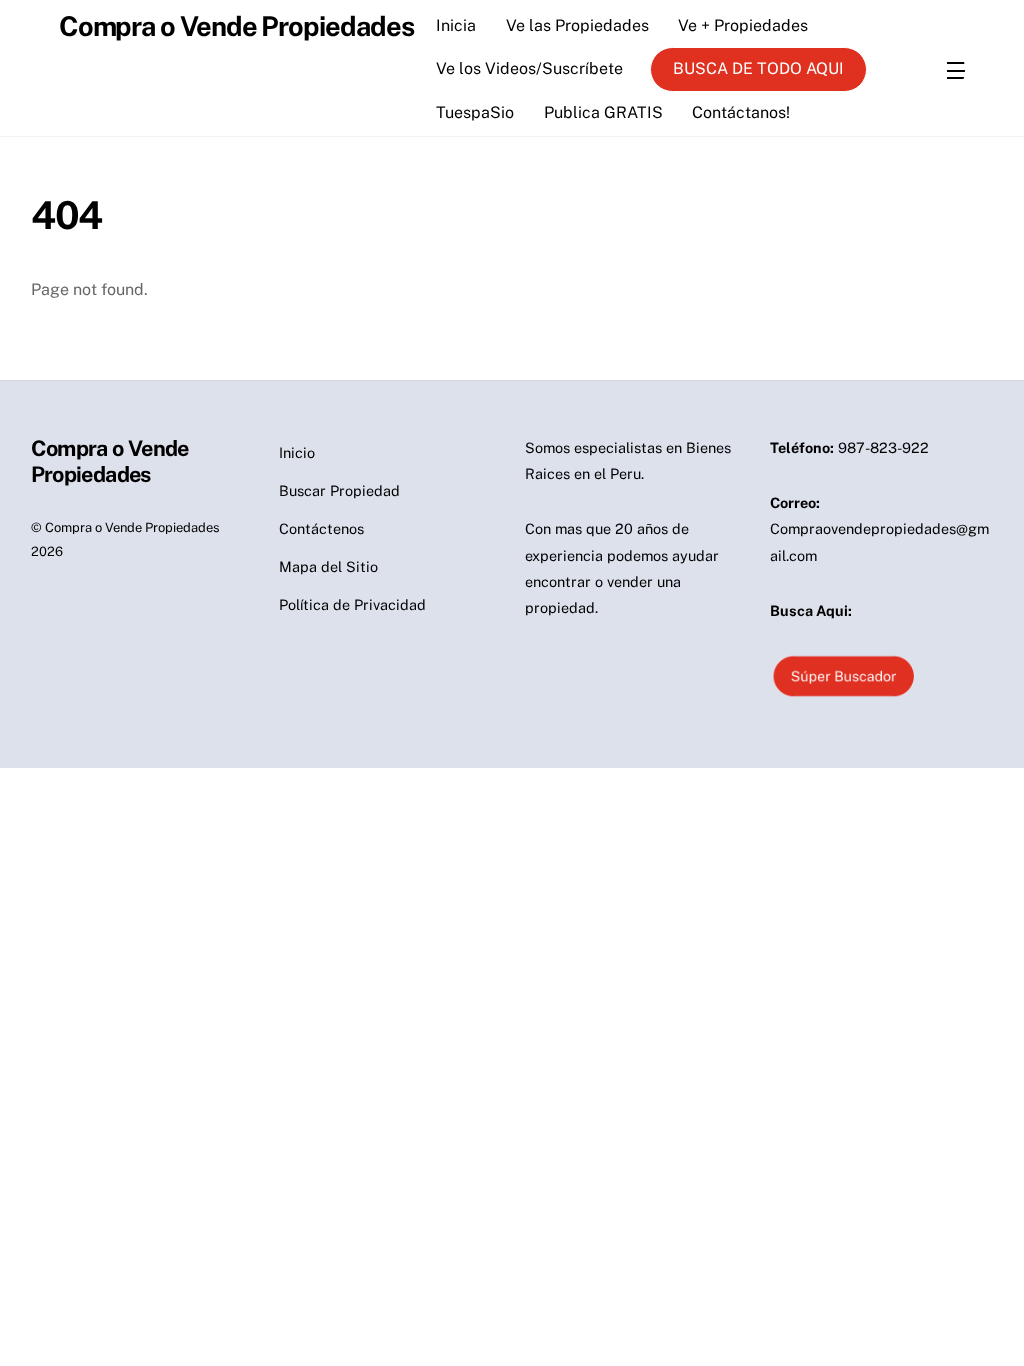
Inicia (456, 25)
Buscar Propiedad (339, 490)
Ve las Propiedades (577, 25)
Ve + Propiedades (743, 25)
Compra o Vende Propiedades (132, 527)
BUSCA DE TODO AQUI (758, 68)
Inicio (297, 452)
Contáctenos (321, 528)
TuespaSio (475, 112)
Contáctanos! (741, 112)
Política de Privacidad (352, 604)
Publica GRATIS (603, 112)
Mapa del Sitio (328, 566)
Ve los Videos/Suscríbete (529, 68)
